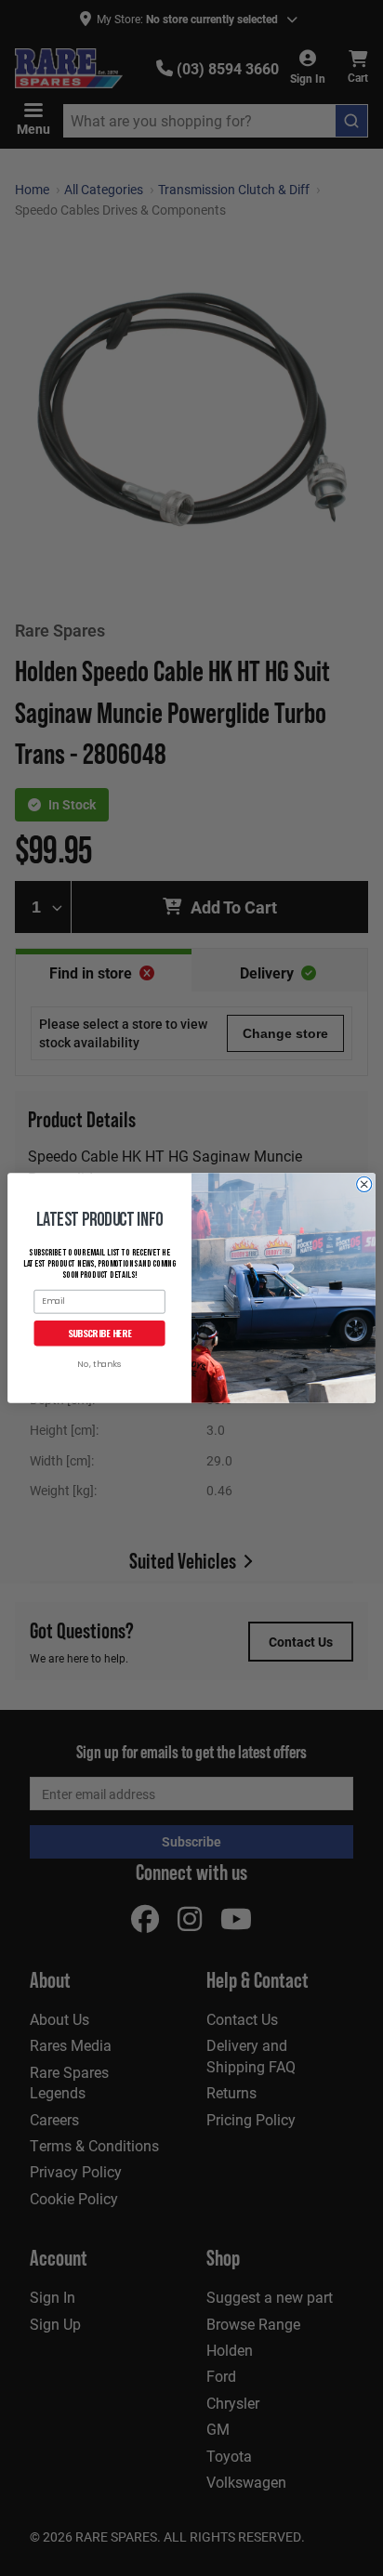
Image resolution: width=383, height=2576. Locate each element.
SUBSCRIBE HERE (100, 1333)
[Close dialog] (364, 1184)
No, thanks (99, 1365)
